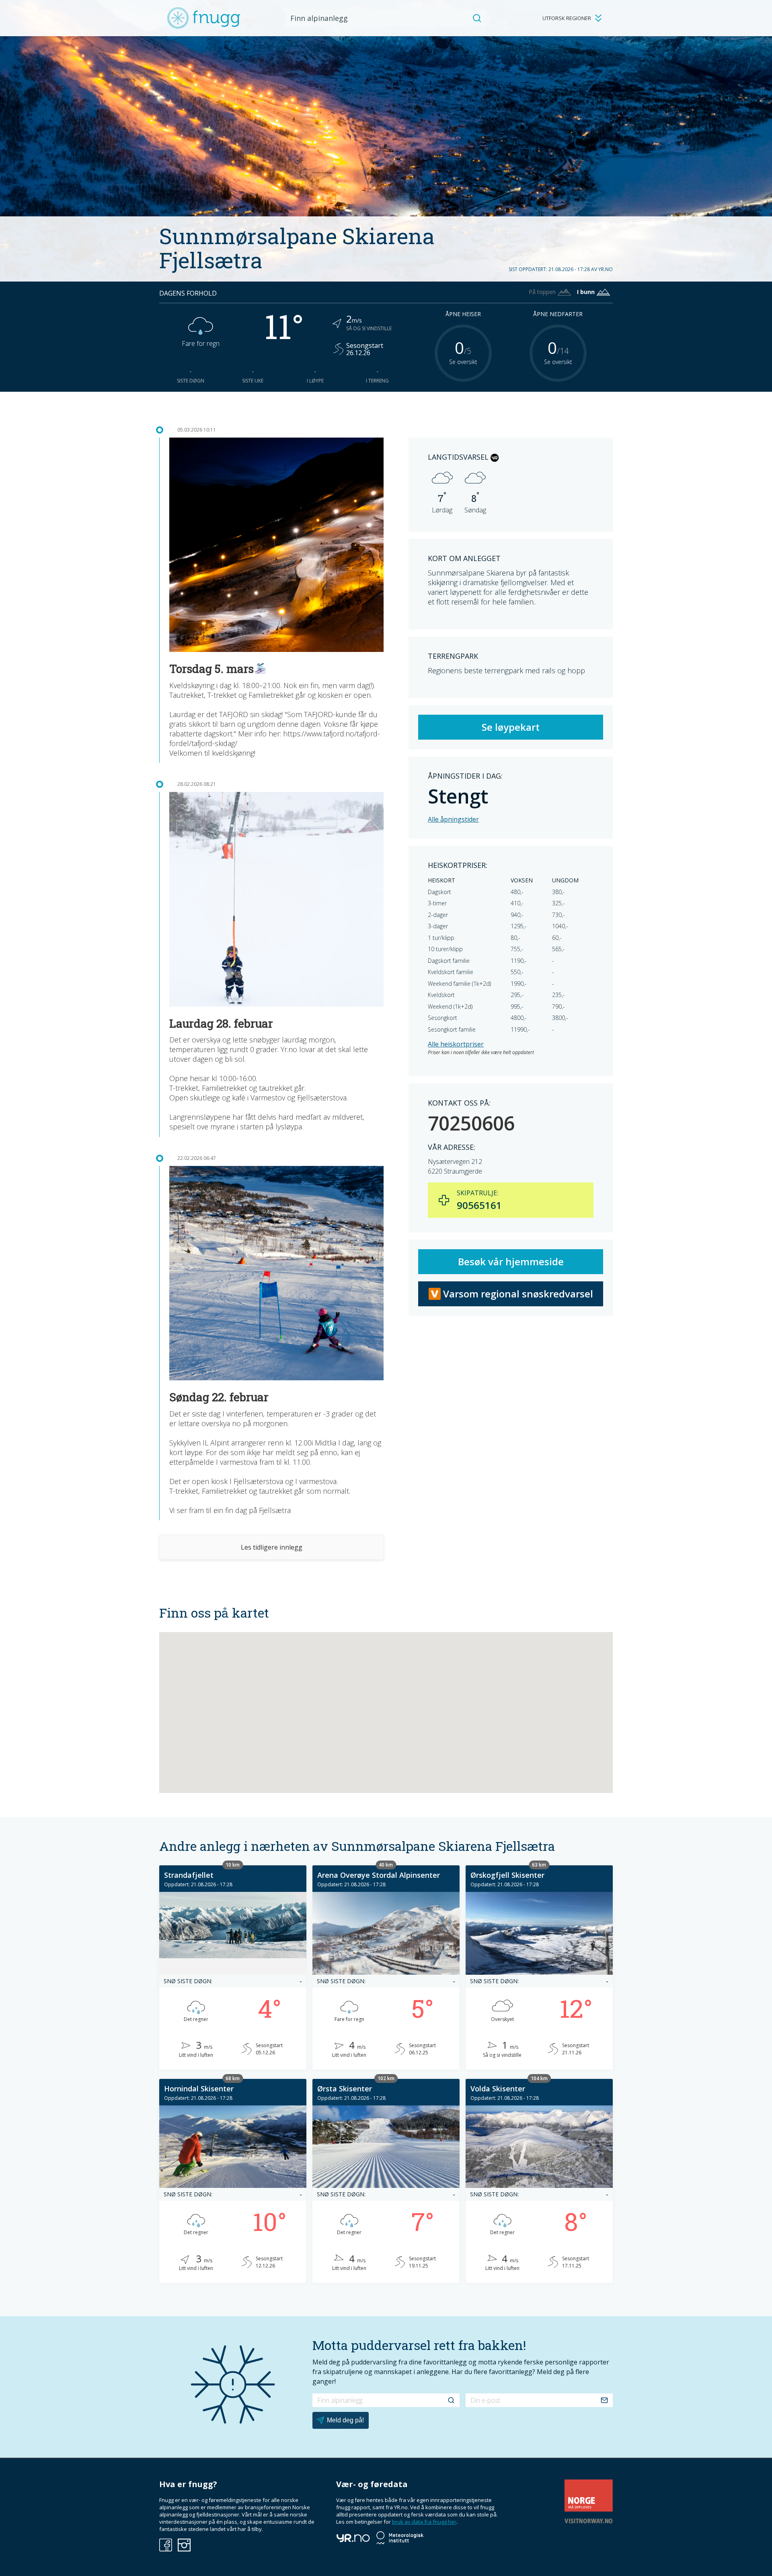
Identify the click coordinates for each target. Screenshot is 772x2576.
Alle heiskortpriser (456, 1044)
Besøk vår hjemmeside (511, 1261)
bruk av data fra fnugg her (424, 2522)
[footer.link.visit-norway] (589, 2521)
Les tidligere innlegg (272, 1547)
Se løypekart (511, 727)
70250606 (471, 1123)
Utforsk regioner (567, 18)
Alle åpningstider (453, 819)
